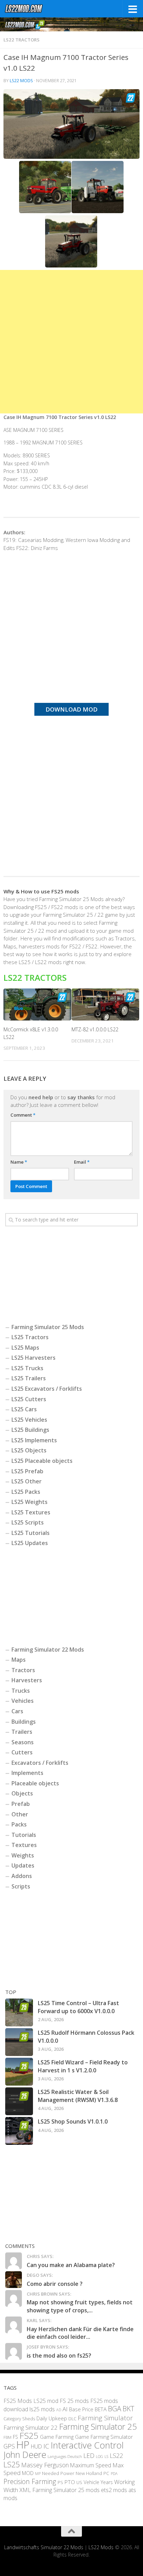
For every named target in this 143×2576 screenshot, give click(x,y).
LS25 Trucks (27, 1368)
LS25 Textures (31, 1512)
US (79, 2482)
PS (60, 2482)
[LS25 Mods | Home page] (31, 9)
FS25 (29, 2435)
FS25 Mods (18, 2401)
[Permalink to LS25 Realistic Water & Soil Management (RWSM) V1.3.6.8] (19, 2101)
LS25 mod (46, 2401)
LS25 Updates (30, 1543)
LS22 (116, 2455)
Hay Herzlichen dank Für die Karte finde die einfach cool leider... (80, 2333)
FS (15, 2437)
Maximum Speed (91, 2465)
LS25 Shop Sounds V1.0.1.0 (73, 2121)
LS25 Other (27, 1481)
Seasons (23, 1742)
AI (65, 2409)
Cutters (22, 1752)
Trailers (22, 1732)
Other (20, 1814)
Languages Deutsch (65, 2456)
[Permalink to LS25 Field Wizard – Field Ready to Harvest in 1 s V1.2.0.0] (19, 2072)
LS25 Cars (24, 1409)
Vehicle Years (98, 2482)
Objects (22, 1793)
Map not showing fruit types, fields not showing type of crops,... (80, 2306)
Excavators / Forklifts (40, 1763)
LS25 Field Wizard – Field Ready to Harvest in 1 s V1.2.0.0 (83, 2066)
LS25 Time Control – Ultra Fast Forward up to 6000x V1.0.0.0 (78, 2007)
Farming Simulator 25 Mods (48, 1327)
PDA (114, 2473)
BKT (128, 2409)
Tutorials (24, 1835)
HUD (36, 2447)
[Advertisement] (71, 342)
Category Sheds (19, 2419)
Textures (24, 1845)
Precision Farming (30, 2481)
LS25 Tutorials (31, 1533)
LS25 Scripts (28, 1522)
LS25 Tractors (30, 1337)
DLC (72, 2419)
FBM (7, 2437)
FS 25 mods (74, 2401)
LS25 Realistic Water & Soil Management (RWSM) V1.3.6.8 (78, 2096)
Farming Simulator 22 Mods (48, 1650)
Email (82, 1162)
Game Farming (57, 2437)
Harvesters (27, 1680)
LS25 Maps (25, 1348)
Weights (23, 1855)
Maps (19, 1660)
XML (25, 2490)
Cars (17, 1711)
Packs (19, 1824)
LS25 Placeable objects (42, 1461)
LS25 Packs (26, 1492)
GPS (9, 2446)
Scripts (21, 1886)
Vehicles (23, 1701)
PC (106, 2473)
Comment (23, 1115)
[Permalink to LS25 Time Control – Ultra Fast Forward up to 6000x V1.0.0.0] (19, 2012)
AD (59, 2410)
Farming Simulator (105, 2418)
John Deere (25, 2454)
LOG (99, 2457)
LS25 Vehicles (29, 1420)
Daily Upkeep (52, 2418)
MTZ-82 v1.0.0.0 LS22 (95, 1029)
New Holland (89, 2473)
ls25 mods (42, 2409)
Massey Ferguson (45, 2465)
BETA (101, 2409)
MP (38, 2473)
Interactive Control (87, 2445)
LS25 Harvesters (33, 1358)
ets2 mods (114, 2490)
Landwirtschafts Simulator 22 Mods (44, 2548)
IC (46, 2446)
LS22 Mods (21, 81)
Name (19, 1162)
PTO (70, 2482)
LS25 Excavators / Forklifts (47, 1389)
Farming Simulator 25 (98, 2427)
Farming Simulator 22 (31, 2427)
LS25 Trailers (29, 1378)
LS (106, 2456)
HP (23, 2445)
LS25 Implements (34, 1440)
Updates (23, 1865)
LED (89, 2455)
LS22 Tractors (22, 40)
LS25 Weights (30, 1502)
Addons (22, 1876)
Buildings (24, 1722)
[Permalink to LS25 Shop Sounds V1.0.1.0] (19, 2131)
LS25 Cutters (29, 1399)
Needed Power (58, 2473)
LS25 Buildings (30, 1430)
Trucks (21, 1691)
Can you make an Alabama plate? (71, 2265)
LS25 (12, 2464)
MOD (28, 2473)
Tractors (23, 1670)
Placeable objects (35, 1783)
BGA (115, 2408)
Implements (27, 1773)
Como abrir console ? (55, 2284)
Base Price (81, 2409)
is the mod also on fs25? (59, 2356)
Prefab (21, 1804)
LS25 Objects (29, 1450)
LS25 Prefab (27, 1471)
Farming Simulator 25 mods (66, 2490)
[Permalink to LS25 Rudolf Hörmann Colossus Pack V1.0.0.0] (19, 2042)
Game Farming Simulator (104, 2437)
